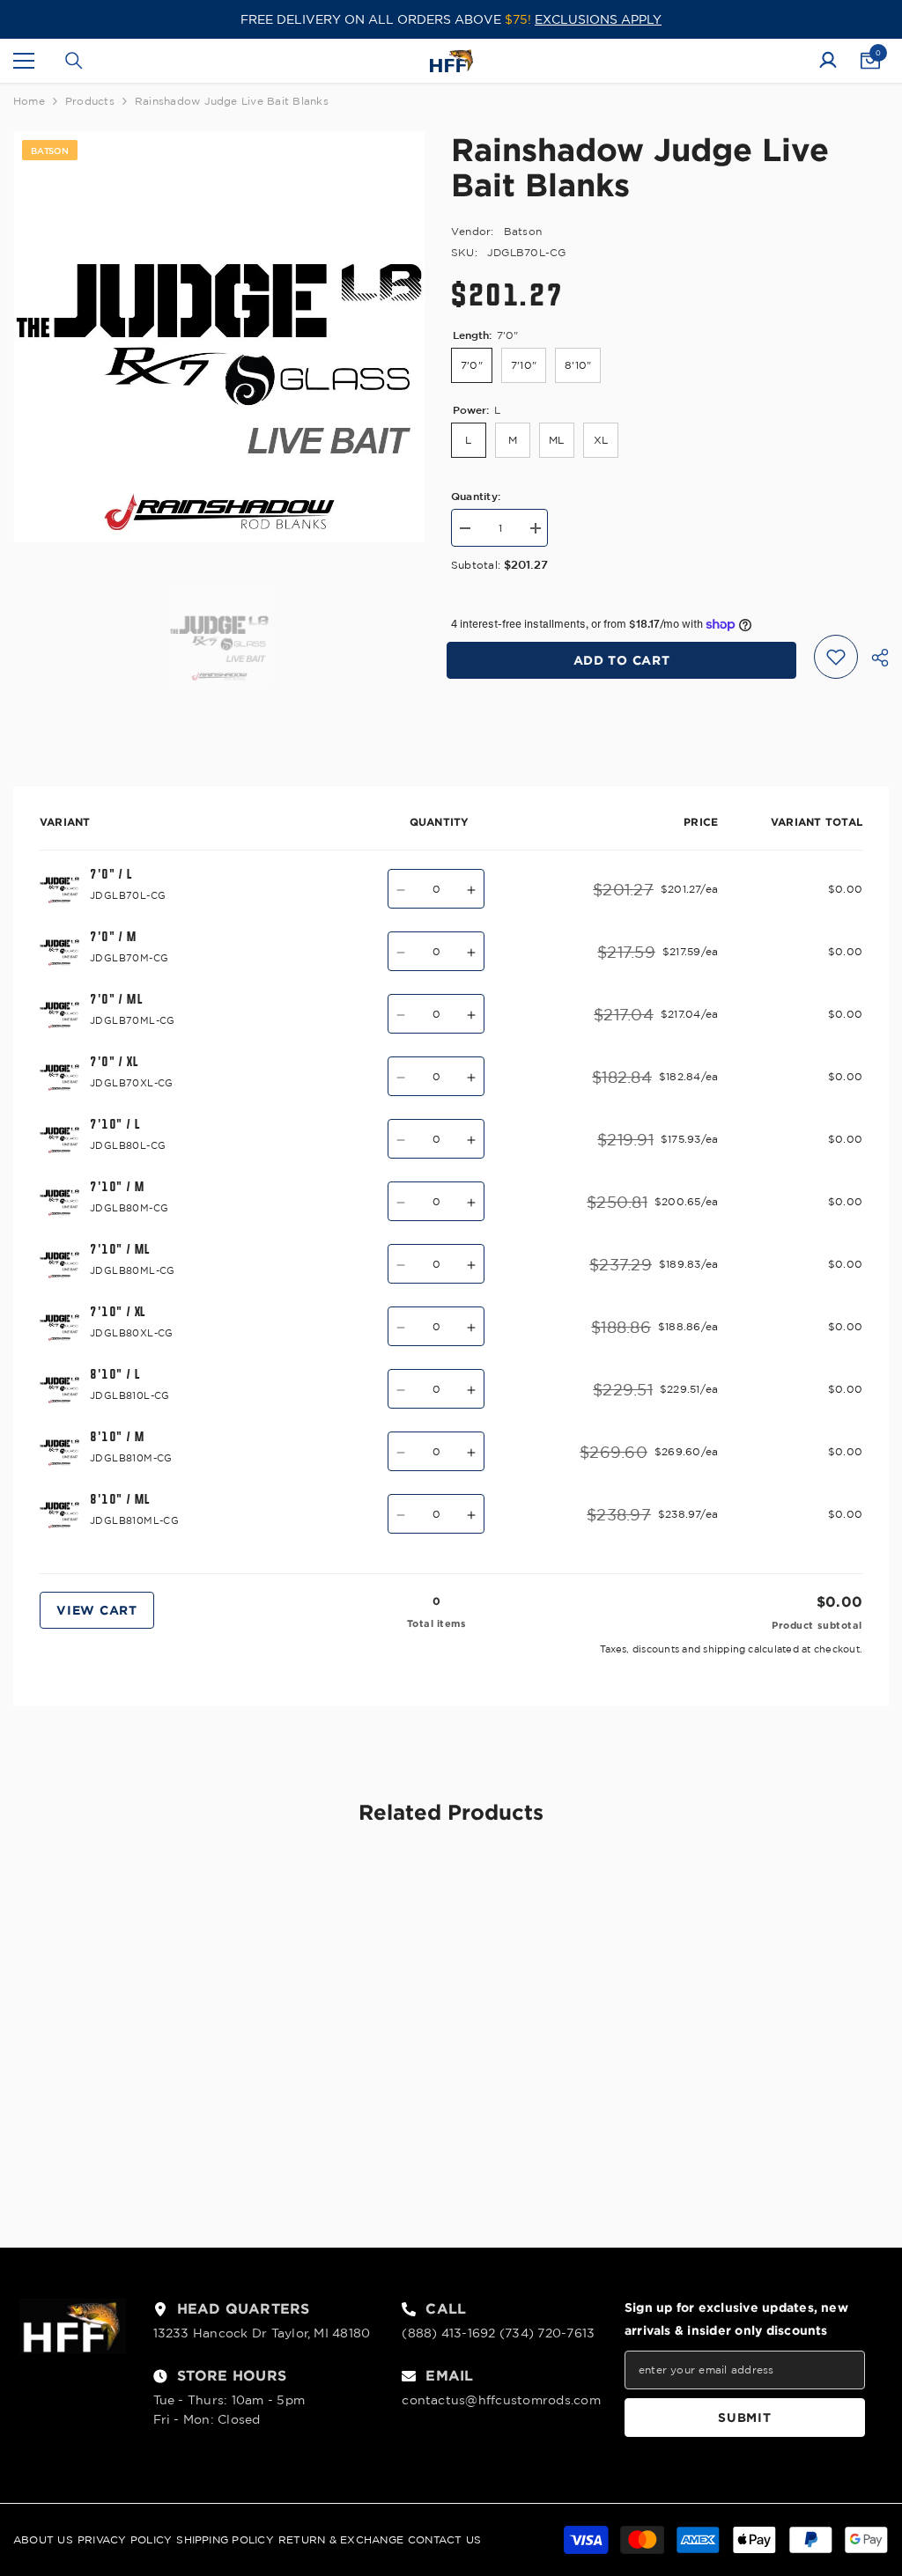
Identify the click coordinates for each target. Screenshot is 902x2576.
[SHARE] (873, 658)
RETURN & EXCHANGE (341, 2539)
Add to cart (626, 660)
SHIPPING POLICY (225, 2539)
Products (90, 101)
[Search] (74, 61)
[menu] (24, 61)
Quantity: (476, 496)
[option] (219, 337)
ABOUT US (43, 2539)
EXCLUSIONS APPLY (598, 19)
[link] (118, 2152)
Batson (523, 231)
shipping (724, 1649)
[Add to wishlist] (836, 657)
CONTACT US (444, 2539)
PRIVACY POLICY (125, 2539)
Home (29, 101)
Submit (744, 2417)
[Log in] (828, 61)
